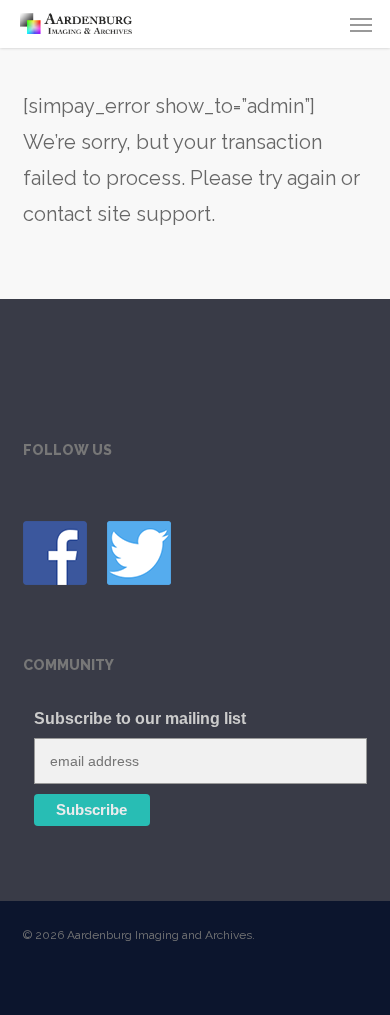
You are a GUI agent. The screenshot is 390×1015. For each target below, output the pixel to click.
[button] (361, 24)
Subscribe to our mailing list (140, 718)
